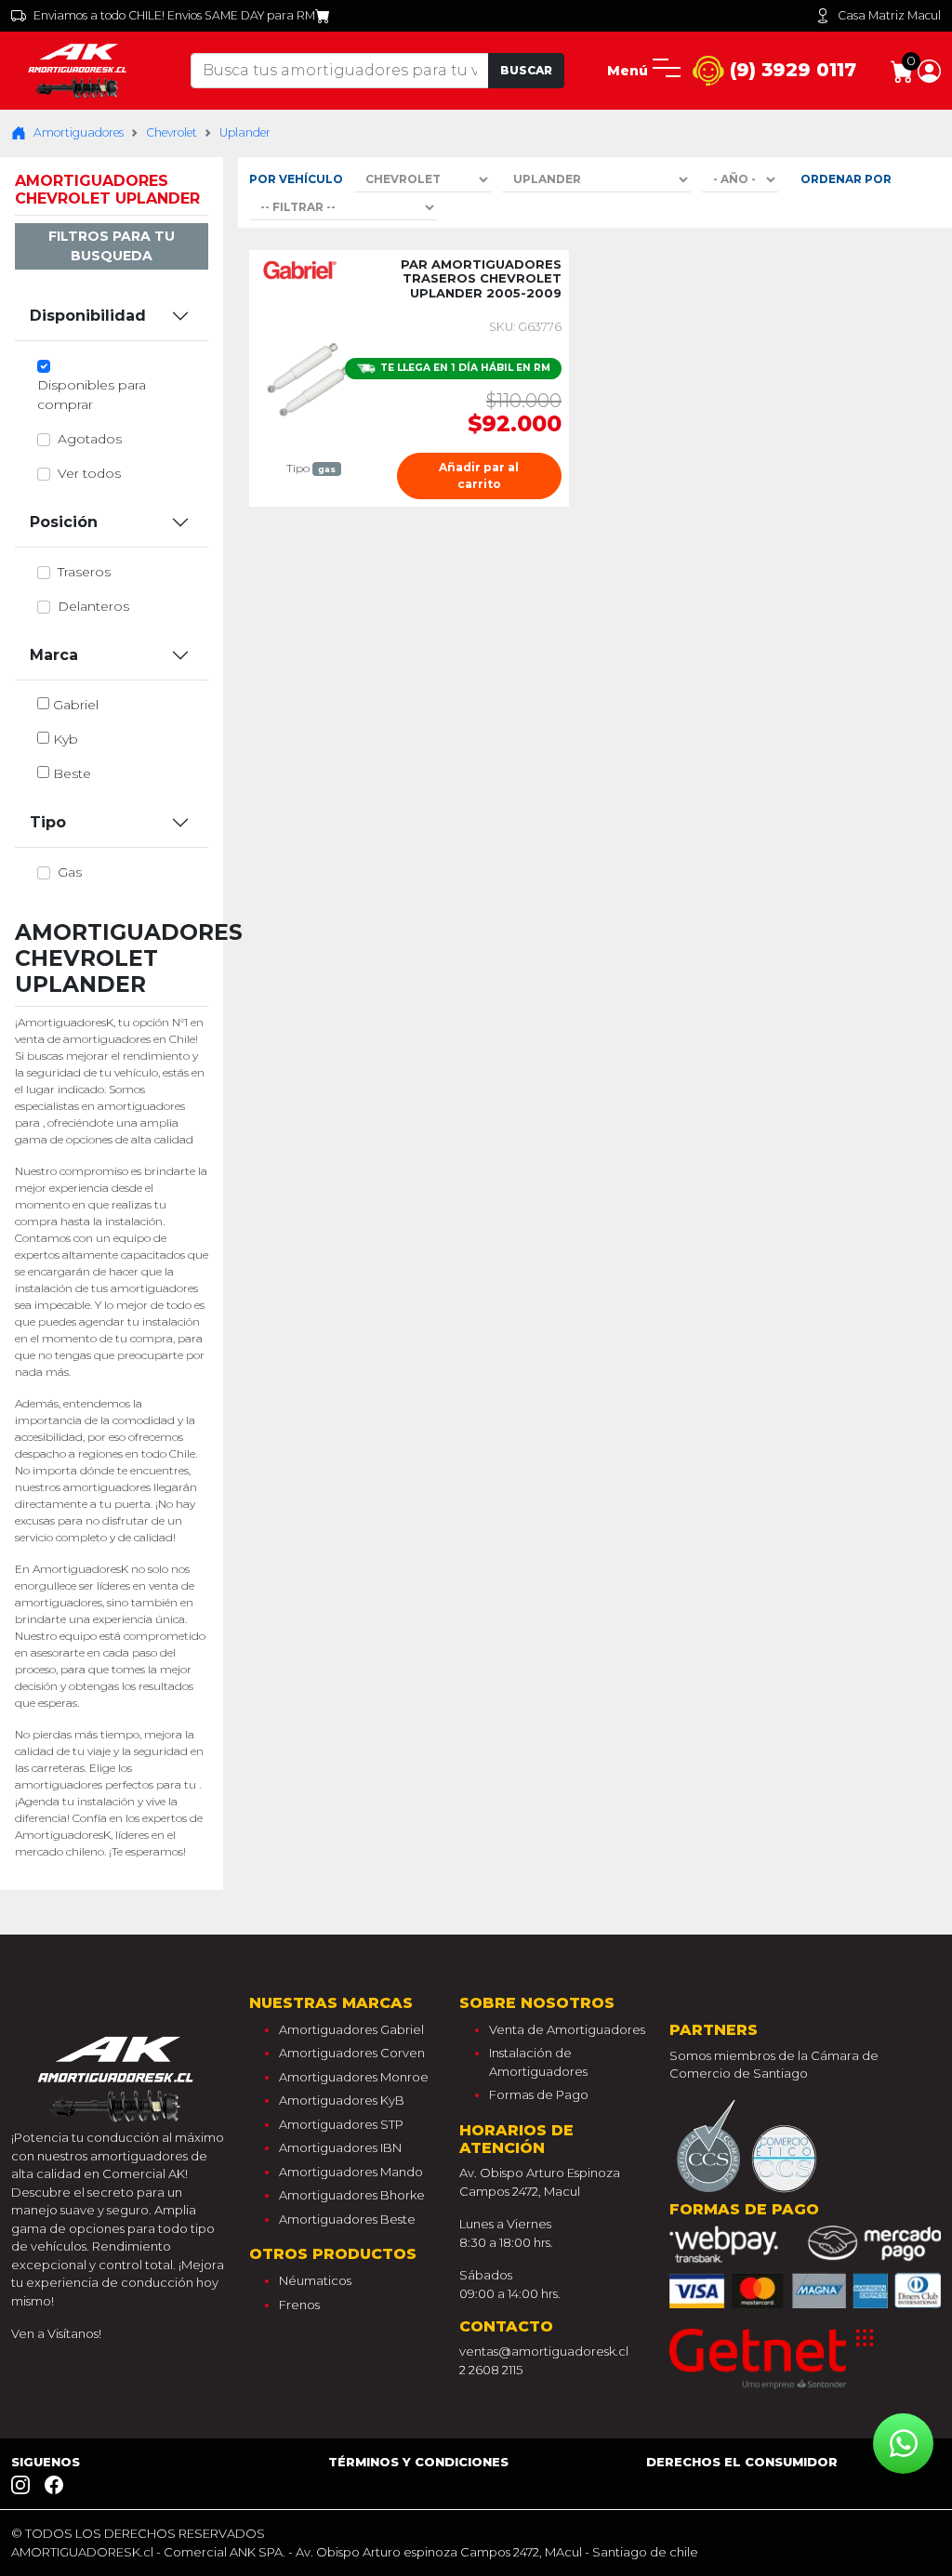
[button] (929, 70)
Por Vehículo (296, 179)
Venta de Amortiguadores (567, 2029)
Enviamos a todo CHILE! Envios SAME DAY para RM (174, 15)
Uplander (245, 132)
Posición (64, 522)
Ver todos (89, 473)
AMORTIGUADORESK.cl (82, 2552)
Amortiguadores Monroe (354, 2077)
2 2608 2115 (491, 2370)
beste (72, 773)
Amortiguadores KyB (342, 2100)
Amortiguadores (79, 132)
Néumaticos (315, 2280)
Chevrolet (172, 132)
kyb (66, 739)
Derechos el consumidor (742, 2462)
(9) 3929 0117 (790, 70)
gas (70, 872)
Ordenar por (846, 179)
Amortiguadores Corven (352, 2053)
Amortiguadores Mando (351, 2172)
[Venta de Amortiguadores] (79, 70)
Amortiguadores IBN (340, 2147)
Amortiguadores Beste (347, 2219)
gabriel (76, 705)
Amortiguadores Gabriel (351, 2029)
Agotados (90, 439)
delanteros (93, 606)
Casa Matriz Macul (889, 15)
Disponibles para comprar (92, 395)
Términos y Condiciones (418, 2462)
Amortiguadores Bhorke (352, 2195)
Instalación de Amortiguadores (538, 2062)
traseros (84, 572)
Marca (54, 655)
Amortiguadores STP (341, 2124)
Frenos (299, 2305)
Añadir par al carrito (479, 476)
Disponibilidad (88, 316)
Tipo (48, 822)
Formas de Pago (539, 2094)
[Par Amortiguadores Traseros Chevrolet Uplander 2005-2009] (311, 376)
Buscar (526, 70)
